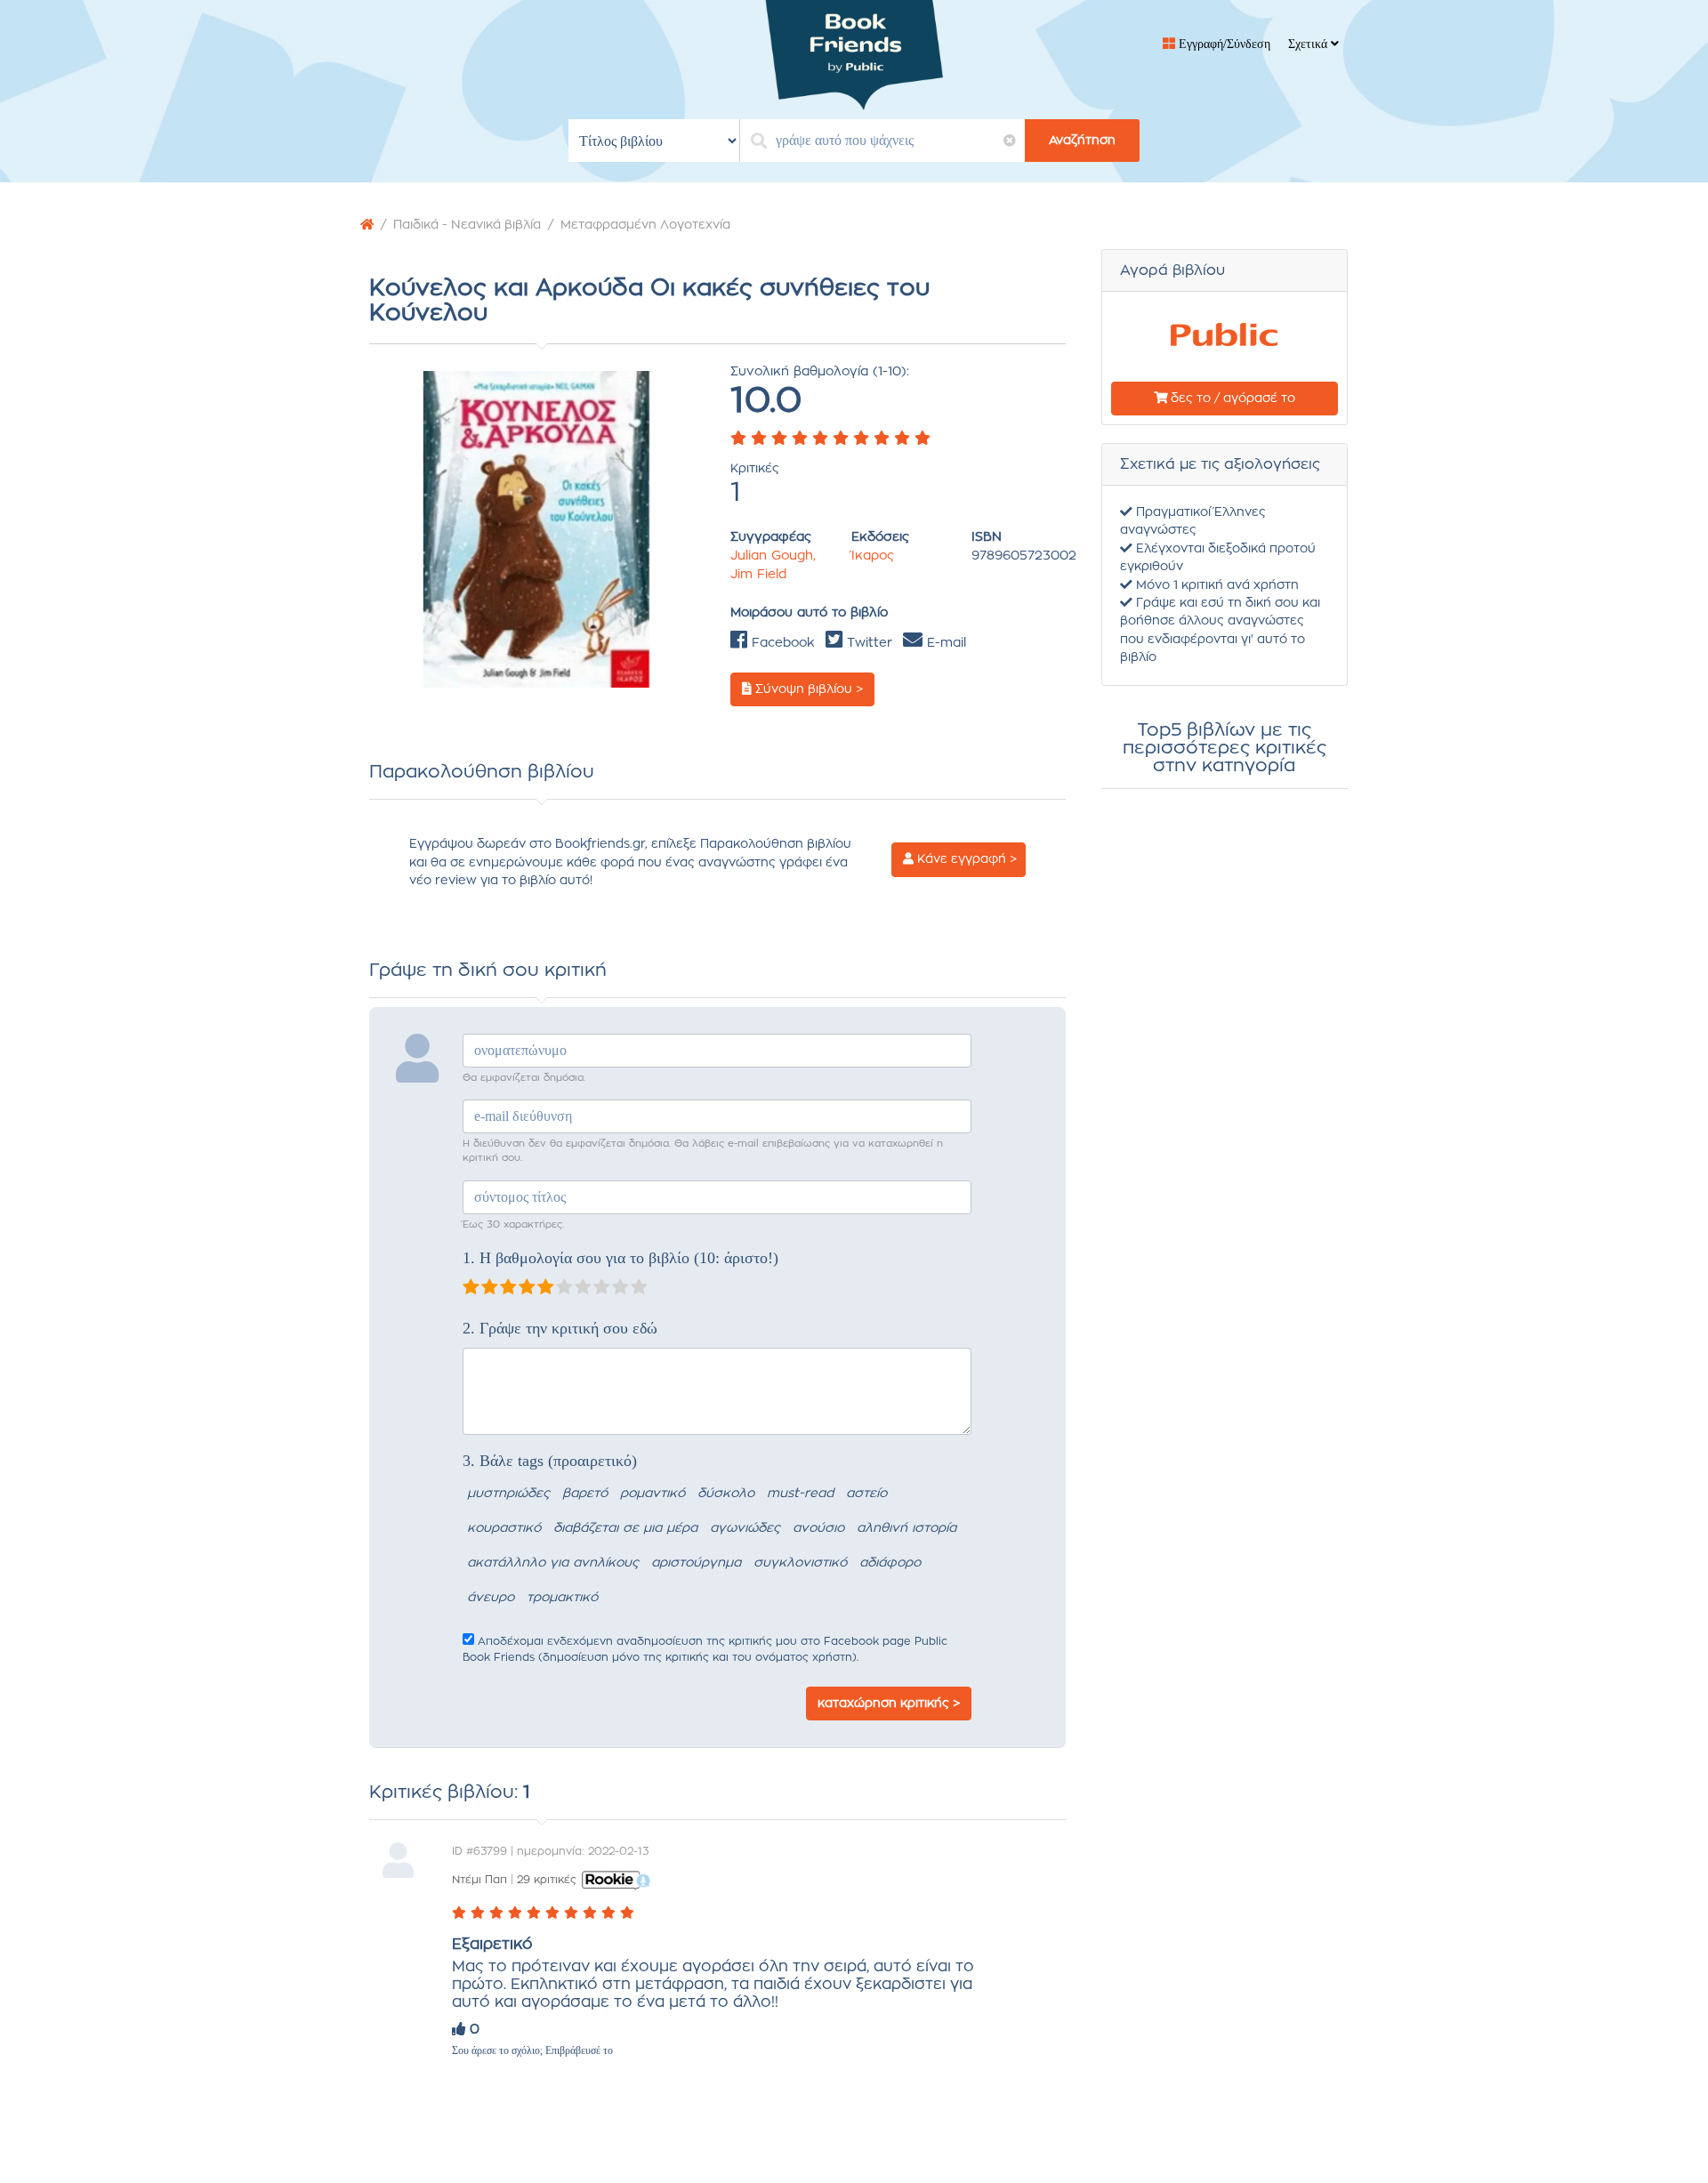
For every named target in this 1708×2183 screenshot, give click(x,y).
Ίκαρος (873, 556)
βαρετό (585, 1494)
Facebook (781, 643)
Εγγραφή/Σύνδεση (1223, 44)
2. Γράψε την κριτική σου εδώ (560, 1328)
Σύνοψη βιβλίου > (807, 689)
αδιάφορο (890, 1563)
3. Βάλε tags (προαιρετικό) (550, 1461)
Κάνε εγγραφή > (965, 859)
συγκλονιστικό (800, 1563)
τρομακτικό (562, 1598)
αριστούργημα (696, 1563)
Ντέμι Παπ (479, 1880)
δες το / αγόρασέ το (1231, 399)
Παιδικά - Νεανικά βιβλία (467, 225)
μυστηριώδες (508, 1494)
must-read (800, 1494)
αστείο (866, 1494)
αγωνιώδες (745, 1528)
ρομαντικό (653, 1494)
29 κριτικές (547, 1880)
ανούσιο (818, 1528)
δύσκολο (726, 1494)
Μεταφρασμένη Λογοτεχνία (645, 225)
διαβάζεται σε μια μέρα (625, 1528)
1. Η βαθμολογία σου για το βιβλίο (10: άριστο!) (620, 1258)
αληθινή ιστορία (906, 1528)
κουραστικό (504, 1528)
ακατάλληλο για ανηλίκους (553, 1563)
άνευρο (491, 1598)
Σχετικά (1309, 44)
